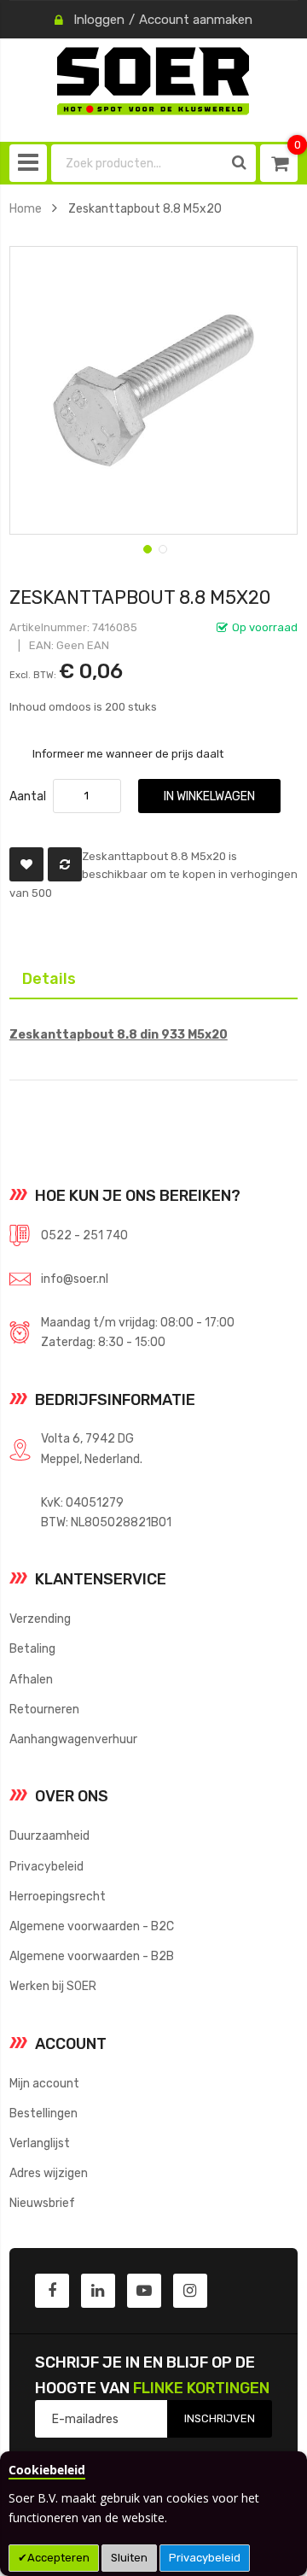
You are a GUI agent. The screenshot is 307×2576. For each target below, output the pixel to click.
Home (26, 208)
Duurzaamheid (49, 1835)
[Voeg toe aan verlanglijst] (26, 864)
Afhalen (31, 1679)
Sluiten (129, 2558)
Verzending (40, 1619)
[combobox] (137, 163)
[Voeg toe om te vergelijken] (65, 864)
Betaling (32, 1648)
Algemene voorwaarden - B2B (92, 1956)
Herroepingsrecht (58, 1896)
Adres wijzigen (49, 2173)
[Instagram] (190, 2291)
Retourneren (44, 1709)
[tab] (153, 977)
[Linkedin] (98, 2291)
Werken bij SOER (53, 1986)
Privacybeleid (205, 2558)
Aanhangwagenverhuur (73, 1739)
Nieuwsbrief (42, 2203)
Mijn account (44, 2083)
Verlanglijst (40, 2143)
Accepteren (58, 2558)
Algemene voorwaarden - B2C (92, 1926)
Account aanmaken (196, 20)
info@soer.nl (75, 1279)
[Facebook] (52, 2291)
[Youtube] (144, 2291)
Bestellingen (43, 2113)
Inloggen (99, 20)
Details (36, 975)
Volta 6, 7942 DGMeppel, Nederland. (92, 1448)
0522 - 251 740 (84, 1235)
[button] (146, 547)
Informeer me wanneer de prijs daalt (128, 754)
